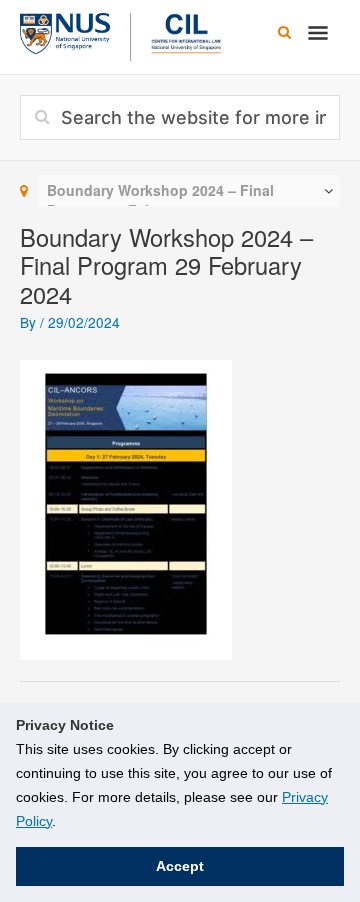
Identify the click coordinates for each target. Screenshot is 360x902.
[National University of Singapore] (65, 31)
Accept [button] (180, 866)
